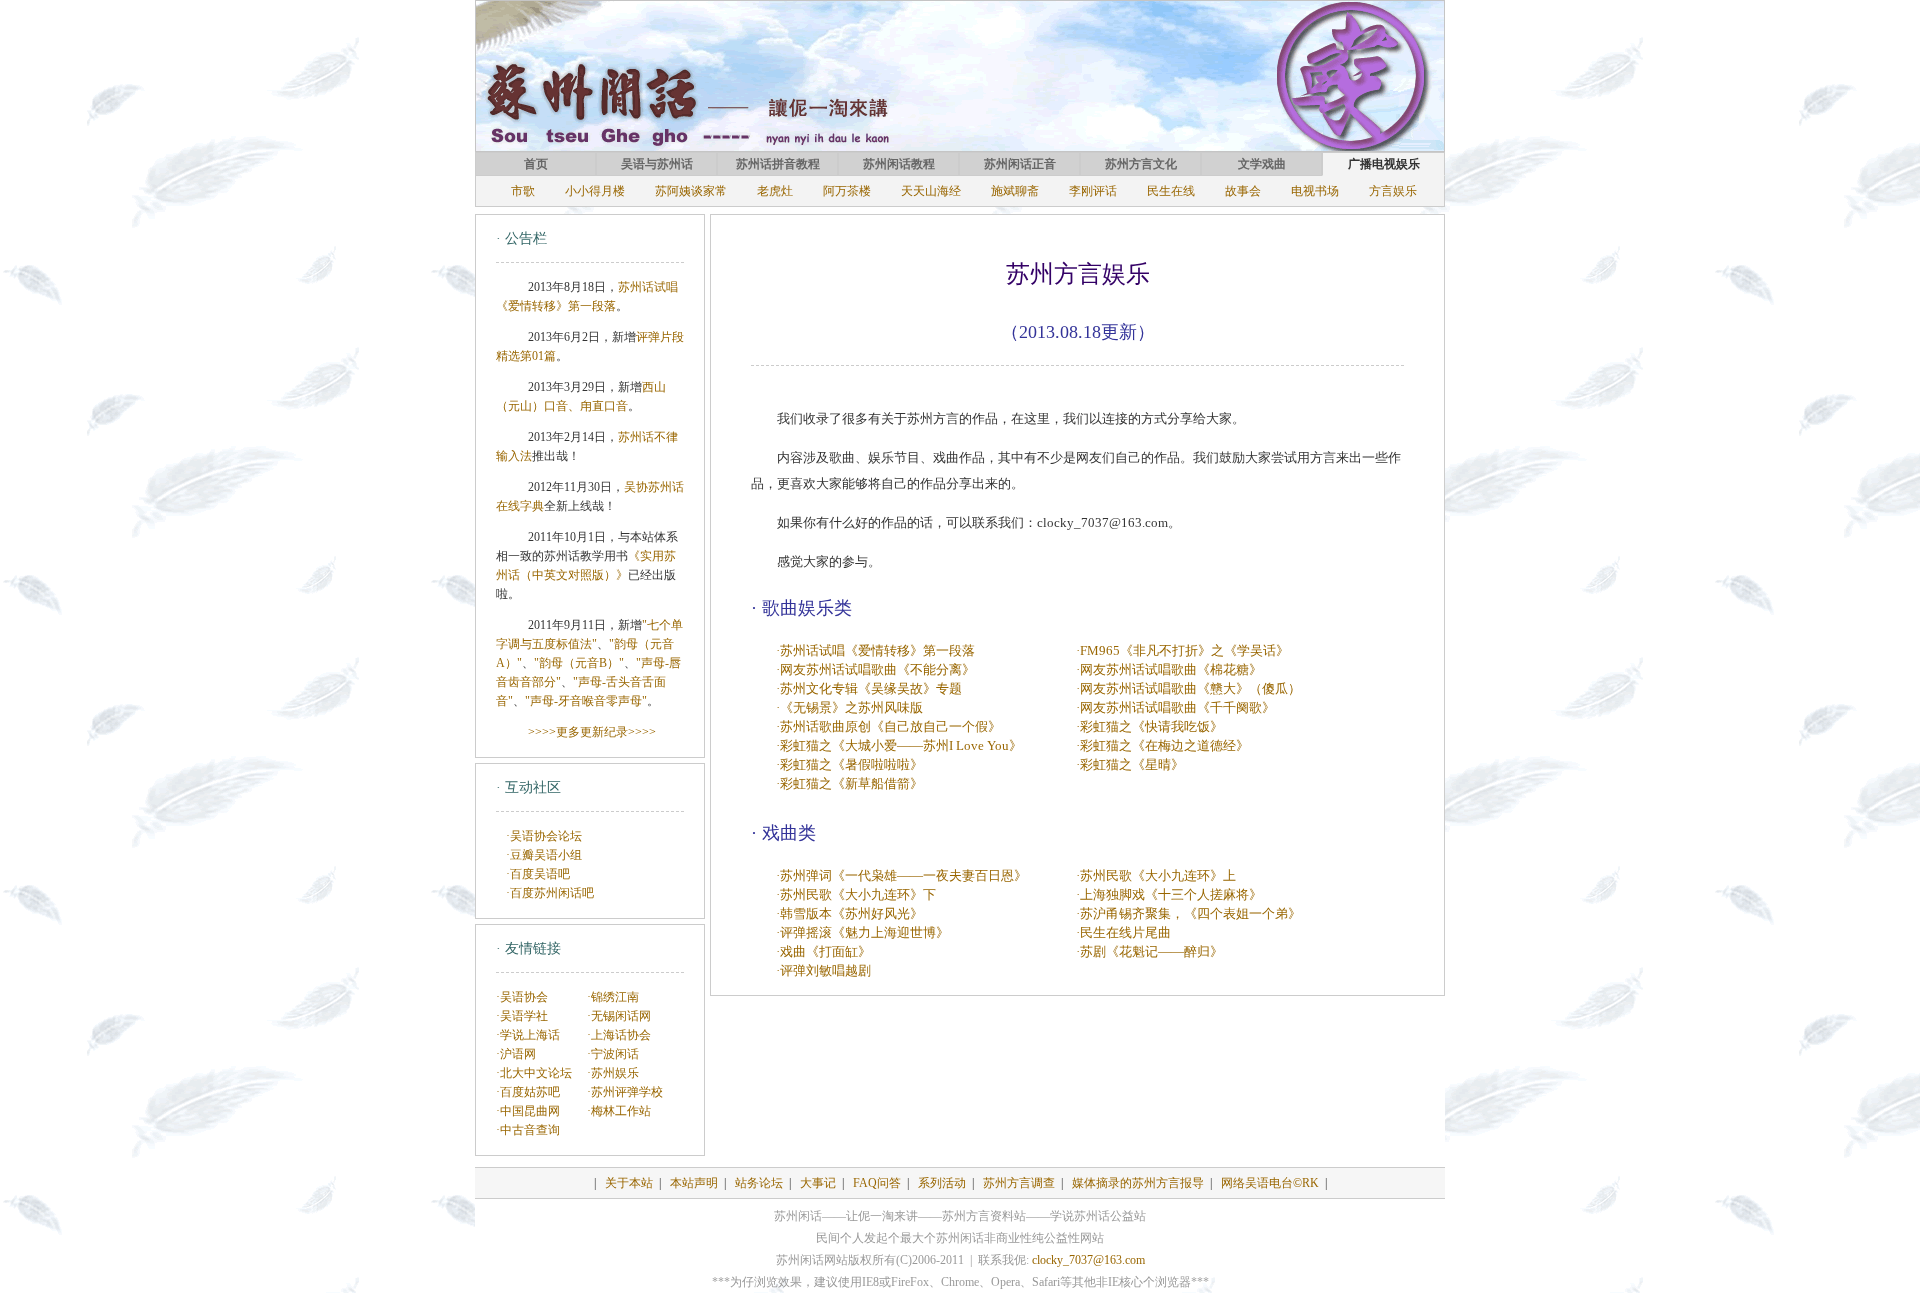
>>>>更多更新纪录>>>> (592, 732)
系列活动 (942, 1183)
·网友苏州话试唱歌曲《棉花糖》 (1169, 669)
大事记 (818, 1183)
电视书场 (1315, 191)
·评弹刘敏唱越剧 (823, 970)
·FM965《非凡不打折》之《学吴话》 (1182, 650)
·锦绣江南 (613, 997)
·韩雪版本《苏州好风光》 (849, 913)
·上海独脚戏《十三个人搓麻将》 (1169, 894)
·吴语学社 (522, 1016)
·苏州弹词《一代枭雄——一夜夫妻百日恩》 (901, 875)
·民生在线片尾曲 (1123, 932)
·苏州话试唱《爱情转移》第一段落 (875, 650)
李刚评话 (1093, 191)
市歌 (523, 191)
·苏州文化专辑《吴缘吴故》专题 (869, 688)
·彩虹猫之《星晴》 (1130, 764)
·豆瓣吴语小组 (544, 855)
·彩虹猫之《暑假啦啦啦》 (849, 764)
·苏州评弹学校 (625, 1092)
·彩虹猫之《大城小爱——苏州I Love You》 (899, 745)
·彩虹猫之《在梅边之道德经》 (1162, 745)
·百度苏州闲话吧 (550, 893)
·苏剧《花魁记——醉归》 (1149, 951)
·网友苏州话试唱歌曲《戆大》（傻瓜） (1188, 688)
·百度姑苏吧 (528, 1092)
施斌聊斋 (1015, 191)
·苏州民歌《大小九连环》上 (1156, 875)
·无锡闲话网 (619, 1016)
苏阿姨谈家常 (691, 191)
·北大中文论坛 (534, 1073)
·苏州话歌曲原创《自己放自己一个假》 (888, 726)
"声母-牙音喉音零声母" (586, 701)
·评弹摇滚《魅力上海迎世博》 (862, 932)
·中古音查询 (528, 1130)
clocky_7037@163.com (1088, 1260)
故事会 (1243, 191)
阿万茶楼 (847, 191)
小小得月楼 (595, 191)
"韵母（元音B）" (579, 663)
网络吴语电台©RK (1270, 1183)
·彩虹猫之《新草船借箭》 (849, 783)
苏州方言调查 (1019, 1183)
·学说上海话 (528, 1035)
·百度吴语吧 (538, 874)
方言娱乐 (1393, 191)
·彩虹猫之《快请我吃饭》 (1149, 726)
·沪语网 (516, 1054)
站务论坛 (759, 1183)
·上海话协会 (619, 1035)
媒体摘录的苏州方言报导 (1138, 1183)
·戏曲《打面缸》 (823, 951)
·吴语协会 (522, 997)
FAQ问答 (877, 1183)
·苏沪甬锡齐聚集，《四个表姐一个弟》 (1188, 913)
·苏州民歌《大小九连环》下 (856, 894)
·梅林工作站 (619, 1111)
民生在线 (1171, 191)
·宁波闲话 (613, 1054)
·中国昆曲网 (528, 1111)
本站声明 (694, 1183)
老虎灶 (775, 191)
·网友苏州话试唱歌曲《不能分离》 (875, 669)
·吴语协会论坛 (544, 836)
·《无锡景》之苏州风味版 (849, 707)
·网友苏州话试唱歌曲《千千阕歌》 (1175, 707)
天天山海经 (931, 191)
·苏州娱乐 (613, 1073)
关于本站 (629, 1183)
